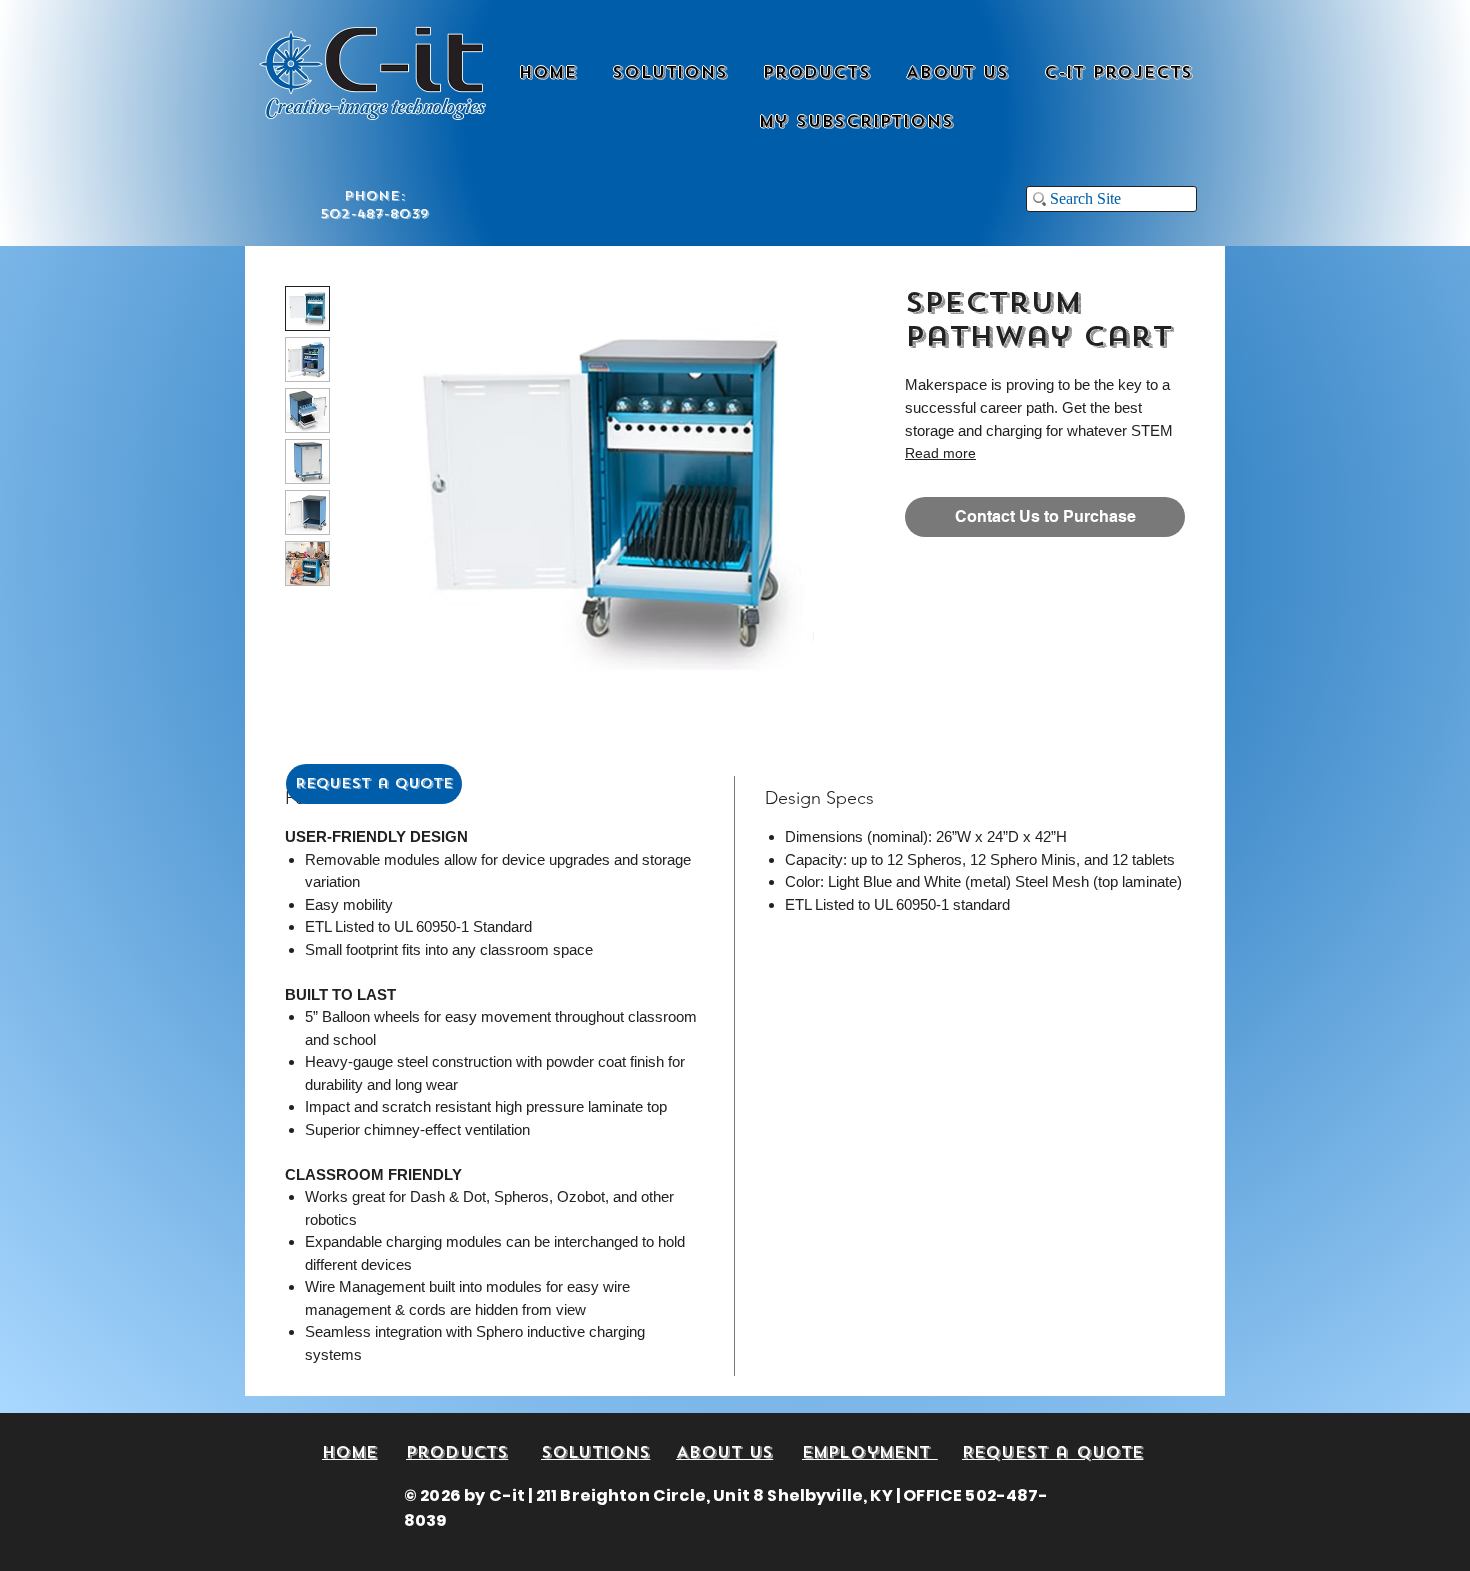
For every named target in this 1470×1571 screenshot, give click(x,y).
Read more (940, 453)
